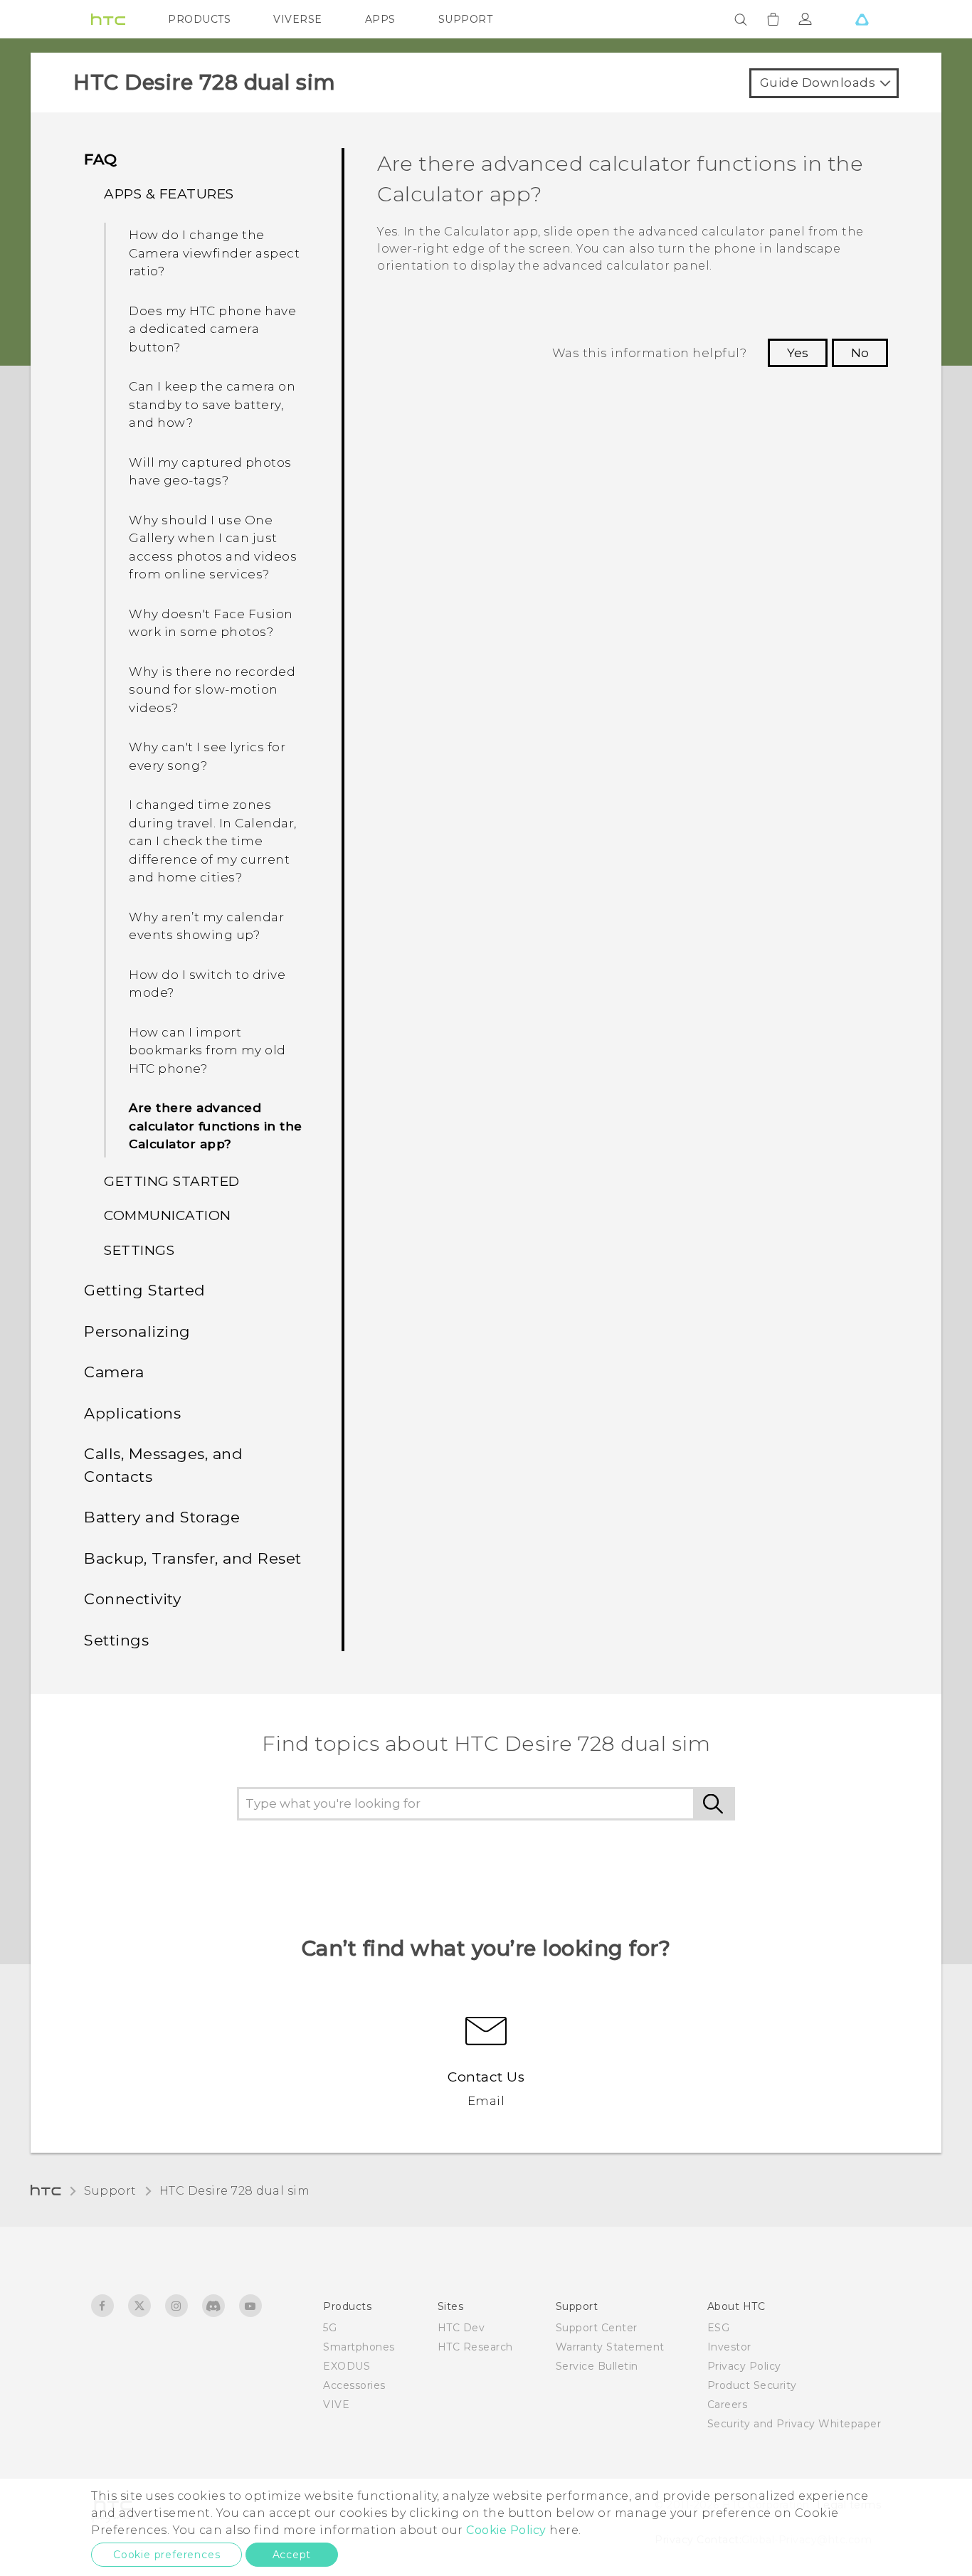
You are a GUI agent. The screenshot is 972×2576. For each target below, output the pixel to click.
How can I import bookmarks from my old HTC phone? (207, 1050)
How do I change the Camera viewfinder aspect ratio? (214, 253)
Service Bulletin (597, 2366)
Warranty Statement (610, 2347)
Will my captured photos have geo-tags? (210, 472)
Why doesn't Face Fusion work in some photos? (211, 623)
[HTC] (108, 19)
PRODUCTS (199, 19)
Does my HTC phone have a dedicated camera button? (212, 329)
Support (110, 2191)
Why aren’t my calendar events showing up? (206, 926)
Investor (729, 2347)
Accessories (354, 2385)
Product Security (752, 2385)
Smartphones (359, 2347)
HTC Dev (461, 2328)
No (860, 353)
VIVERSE (298, 19)
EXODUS (347, 2366)
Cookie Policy (506, 2530)
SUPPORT (466, 19)
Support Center (597, 2328)
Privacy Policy (744, 2366)
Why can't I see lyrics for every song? (207, 756)
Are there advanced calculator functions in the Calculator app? (216, 1126)
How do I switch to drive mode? (207, 984)
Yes (798, 353)
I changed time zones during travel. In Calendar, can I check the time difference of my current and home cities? (213, 841)
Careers (728, 2405)
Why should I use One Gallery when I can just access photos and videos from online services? (213, 547)
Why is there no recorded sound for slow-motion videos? (212, 690)
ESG (719, 2328)
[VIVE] (862, 19)
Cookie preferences (167, 2555)
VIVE (336, 2405)
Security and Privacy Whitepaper (794, 2424)
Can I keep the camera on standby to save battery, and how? (212, 404)
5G (330, 2328)
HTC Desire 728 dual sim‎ (235, 2191)
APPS (380, 19)
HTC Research (475, 2347)
